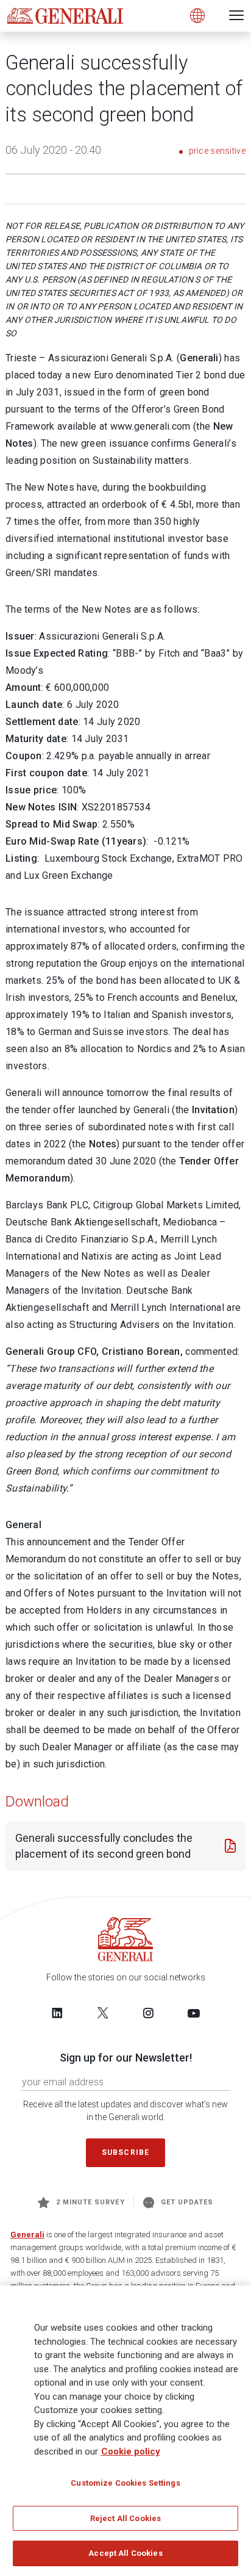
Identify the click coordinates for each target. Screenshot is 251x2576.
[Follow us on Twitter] (103, 2013)
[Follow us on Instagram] (148, 2013)
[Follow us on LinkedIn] (57, 2013)
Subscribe (125, 2152)
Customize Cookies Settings (125, 2483)
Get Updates (187, 2202)
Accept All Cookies (125, 2553)
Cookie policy (131, 2452)
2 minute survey (90, 2202)
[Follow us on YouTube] (194, 2013)
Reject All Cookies (125, 2518)
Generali (27, 2235)
